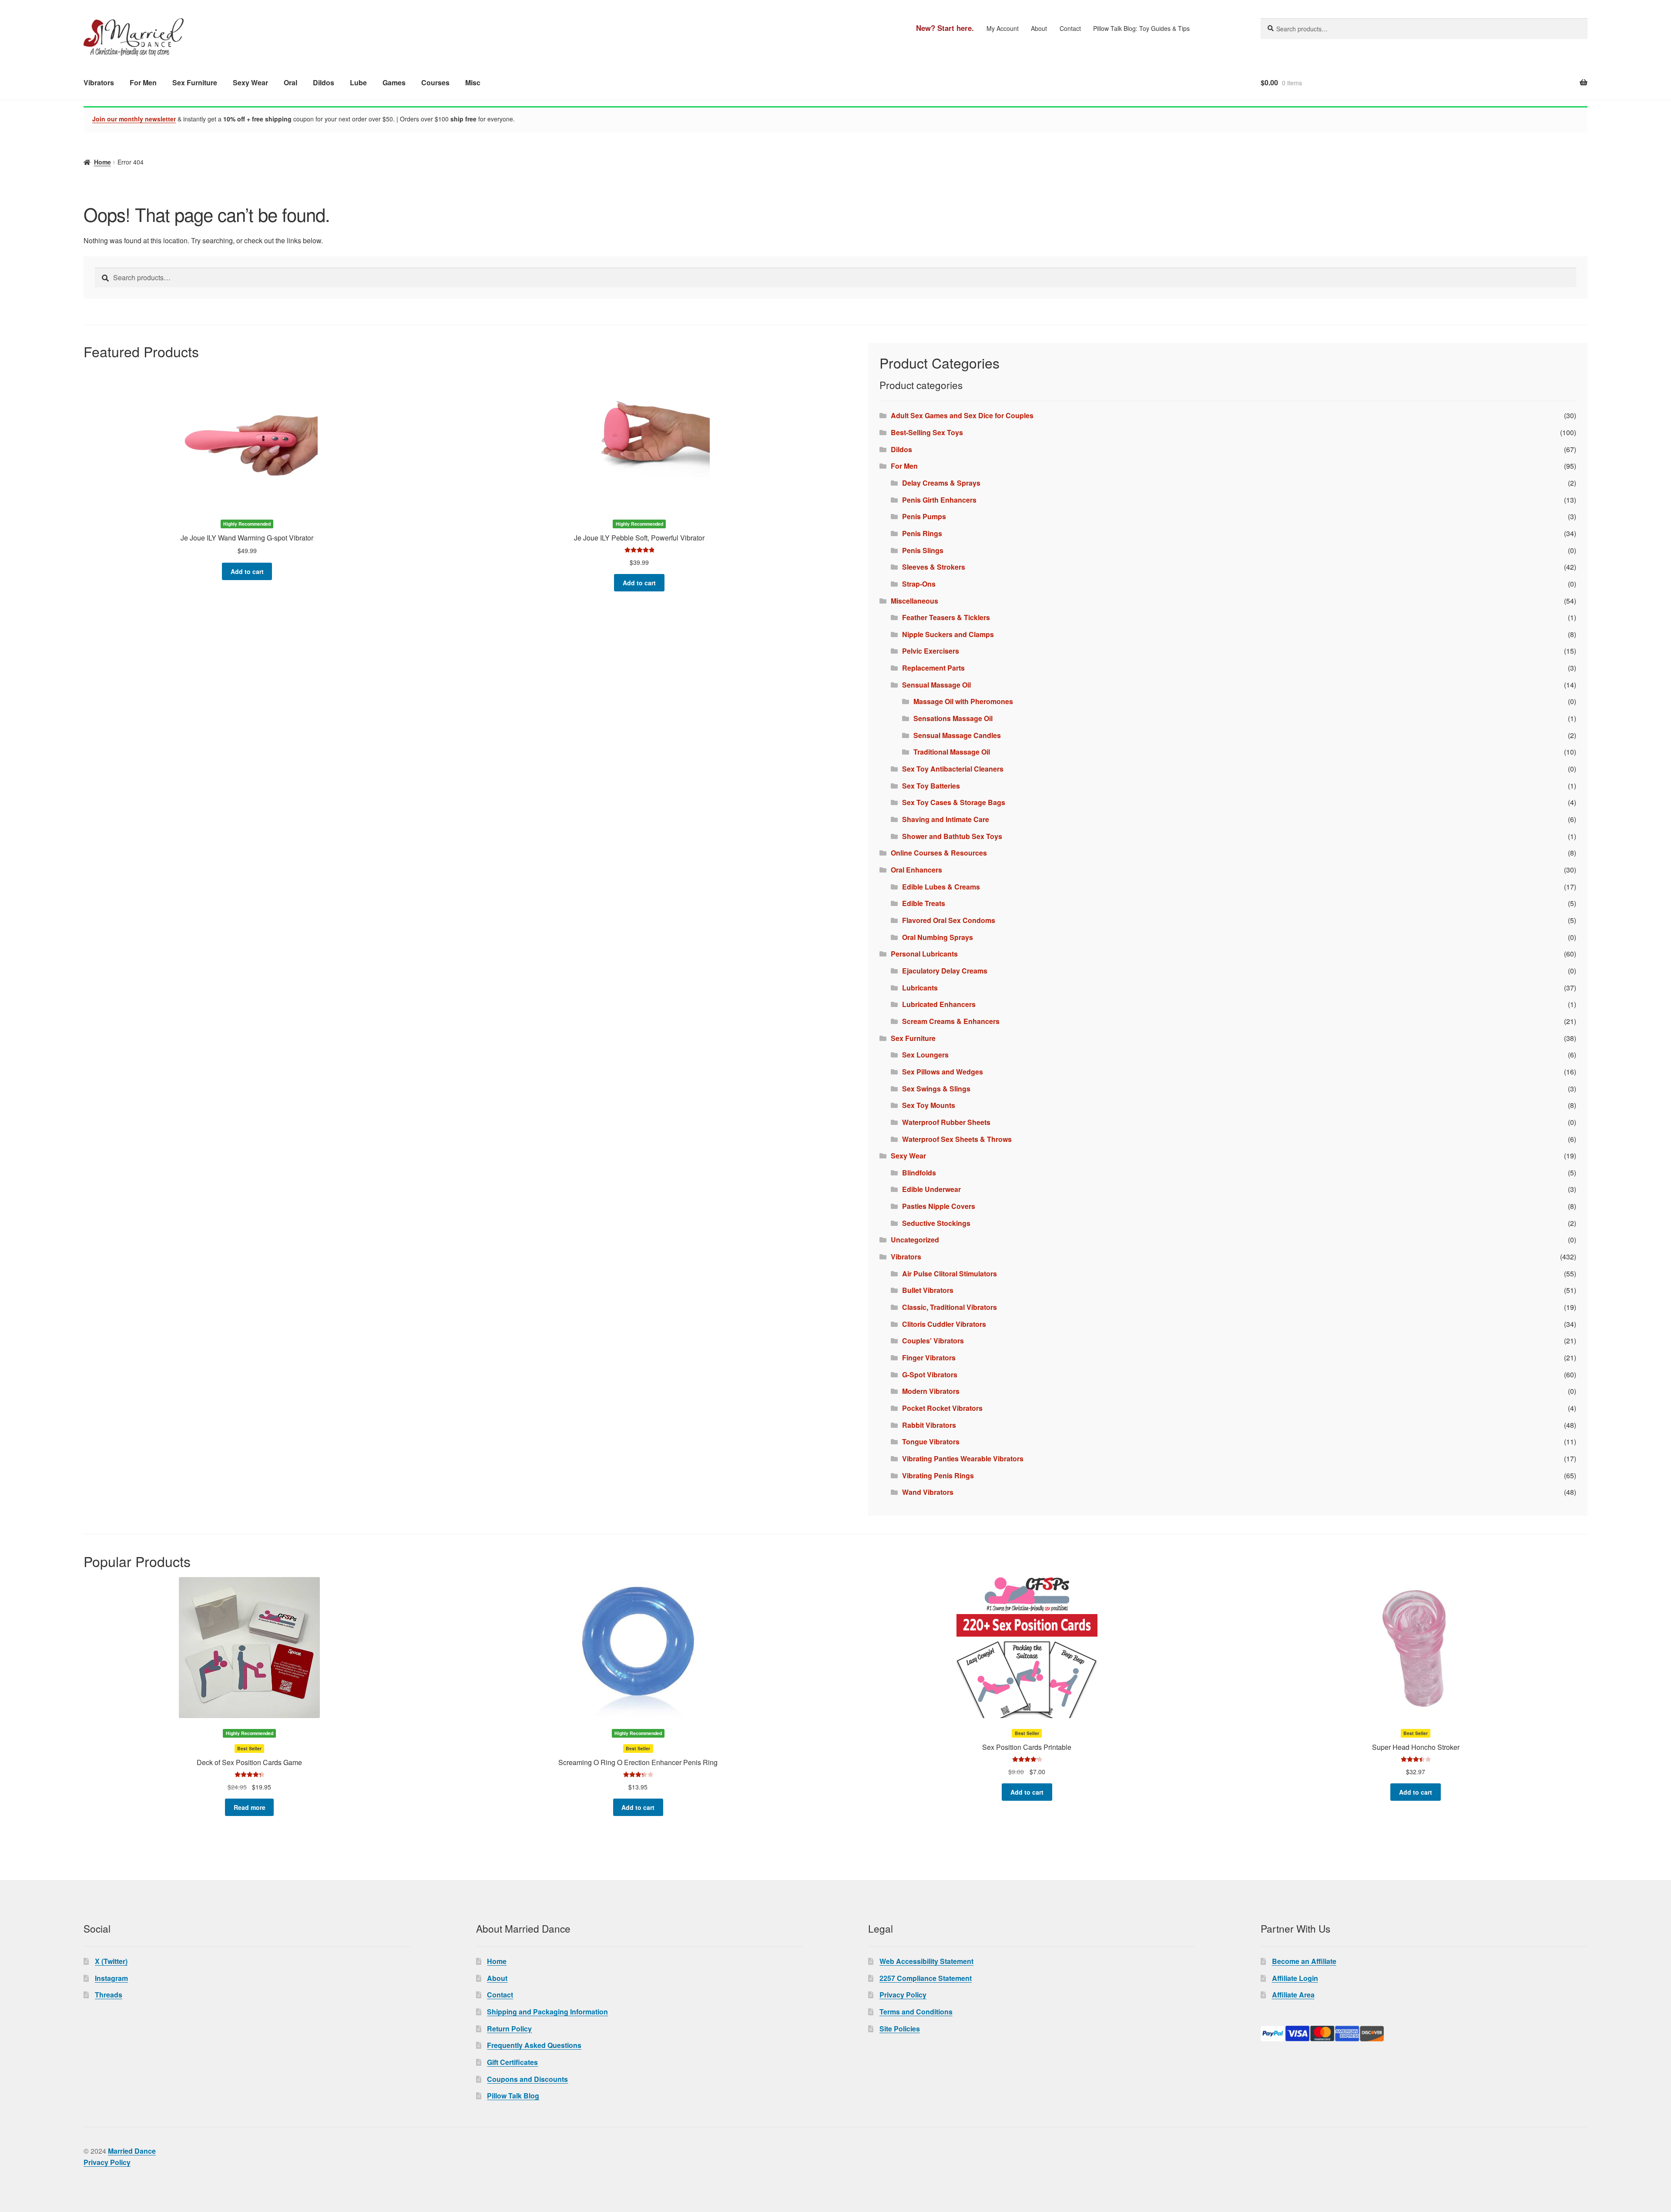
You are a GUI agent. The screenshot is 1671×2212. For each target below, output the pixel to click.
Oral (290, 82)
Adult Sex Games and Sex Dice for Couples (962, 415)
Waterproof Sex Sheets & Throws (957, 1139)
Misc (473, 82)
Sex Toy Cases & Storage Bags (954, 802)
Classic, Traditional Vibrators (950, 1307)
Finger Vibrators (929, 1358)
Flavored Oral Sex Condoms (949, 920)
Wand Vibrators (928, 1492)
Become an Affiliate (1304, 1961)
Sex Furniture (195, 82)
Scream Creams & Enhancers (951, 1021)
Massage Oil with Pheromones (963, 701)
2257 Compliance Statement (926, 1978)
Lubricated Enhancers (939, 1004)
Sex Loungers (925, 1055)
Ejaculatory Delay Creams (945, 971)
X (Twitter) (111, 1961)
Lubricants (920, 988)
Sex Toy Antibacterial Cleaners (953, 769)
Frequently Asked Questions (534, 2045)
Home (102, 162)
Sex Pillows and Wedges (943, 1072)
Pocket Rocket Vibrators (942, 1408)
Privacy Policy (903, 1995)
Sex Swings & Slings (936, 1089)
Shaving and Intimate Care (946, 819)
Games (394, 82)
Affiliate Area (1293, 1995)
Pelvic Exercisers (931, 651)
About (1039, 28)
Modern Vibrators (931, 1391)
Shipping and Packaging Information (547, 2012)
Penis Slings (923, 550)
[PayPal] (1424, 2034)
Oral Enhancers (916, 870)
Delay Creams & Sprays (941, 483)
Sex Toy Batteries (931, 786)
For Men (143, 82)
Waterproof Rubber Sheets (946, 1122)
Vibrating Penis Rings (938, 1475)
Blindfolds (919, 1173)
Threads (109, 1995)
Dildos (324, 82)
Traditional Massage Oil (952, 752)
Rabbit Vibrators (929, 1425)
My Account (1003, 28)
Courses (435, 82)
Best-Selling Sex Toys (927, 432)
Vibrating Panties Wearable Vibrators (963, 1458)
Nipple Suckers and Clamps (948, 634)
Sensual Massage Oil (936, 685)
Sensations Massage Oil (953, 718)
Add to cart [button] (247, 571)
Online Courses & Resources (939, 853)
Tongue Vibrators (931, 1442)
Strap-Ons (919, 584)
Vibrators (99, 82)
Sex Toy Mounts (929, 1105)
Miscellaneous (914, 601)
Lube (358, 82)
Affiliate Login (1295, 1978)
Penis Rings (922, 533)
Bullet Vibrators (928, 1290)
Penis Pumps (924, 516)
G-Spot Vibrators (930, 1375)
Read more (250, 1807)
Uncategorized (915, 1240)
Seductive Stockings (936, 1223)
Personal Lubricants (924, 954)
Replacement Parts (933, 668)
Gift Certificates (512, 2062)
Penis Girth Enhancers (939, 500)
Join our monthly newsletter (134, 119)
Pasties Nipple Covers (939, 1206)
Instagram (111, 1978)
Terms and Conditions (916, 2012)
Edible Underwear (931, 1189)
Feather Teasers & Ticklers (946, 617)
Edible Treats (924, 903)
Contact (1070, 28)
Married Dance (132, 2151)
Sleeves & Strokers (934, 567)
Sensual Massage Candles (957, 735)
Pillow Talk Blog (513, 2096)
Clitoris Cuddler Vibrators (944, 1324)
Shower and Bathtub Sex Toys (952, 836)
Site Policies (900, 2029)
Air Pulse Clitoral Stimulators (950, 1274)
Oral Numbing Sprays (938, 937)
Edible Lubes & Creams (941, 887)
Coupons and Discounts (527, 2079)
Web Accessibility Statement (926, 1961)
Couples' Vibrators (933, 1341)
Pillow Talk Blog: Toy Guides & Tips (1141, 28)
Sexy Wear (250, 82)
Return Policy (509, 2029)
